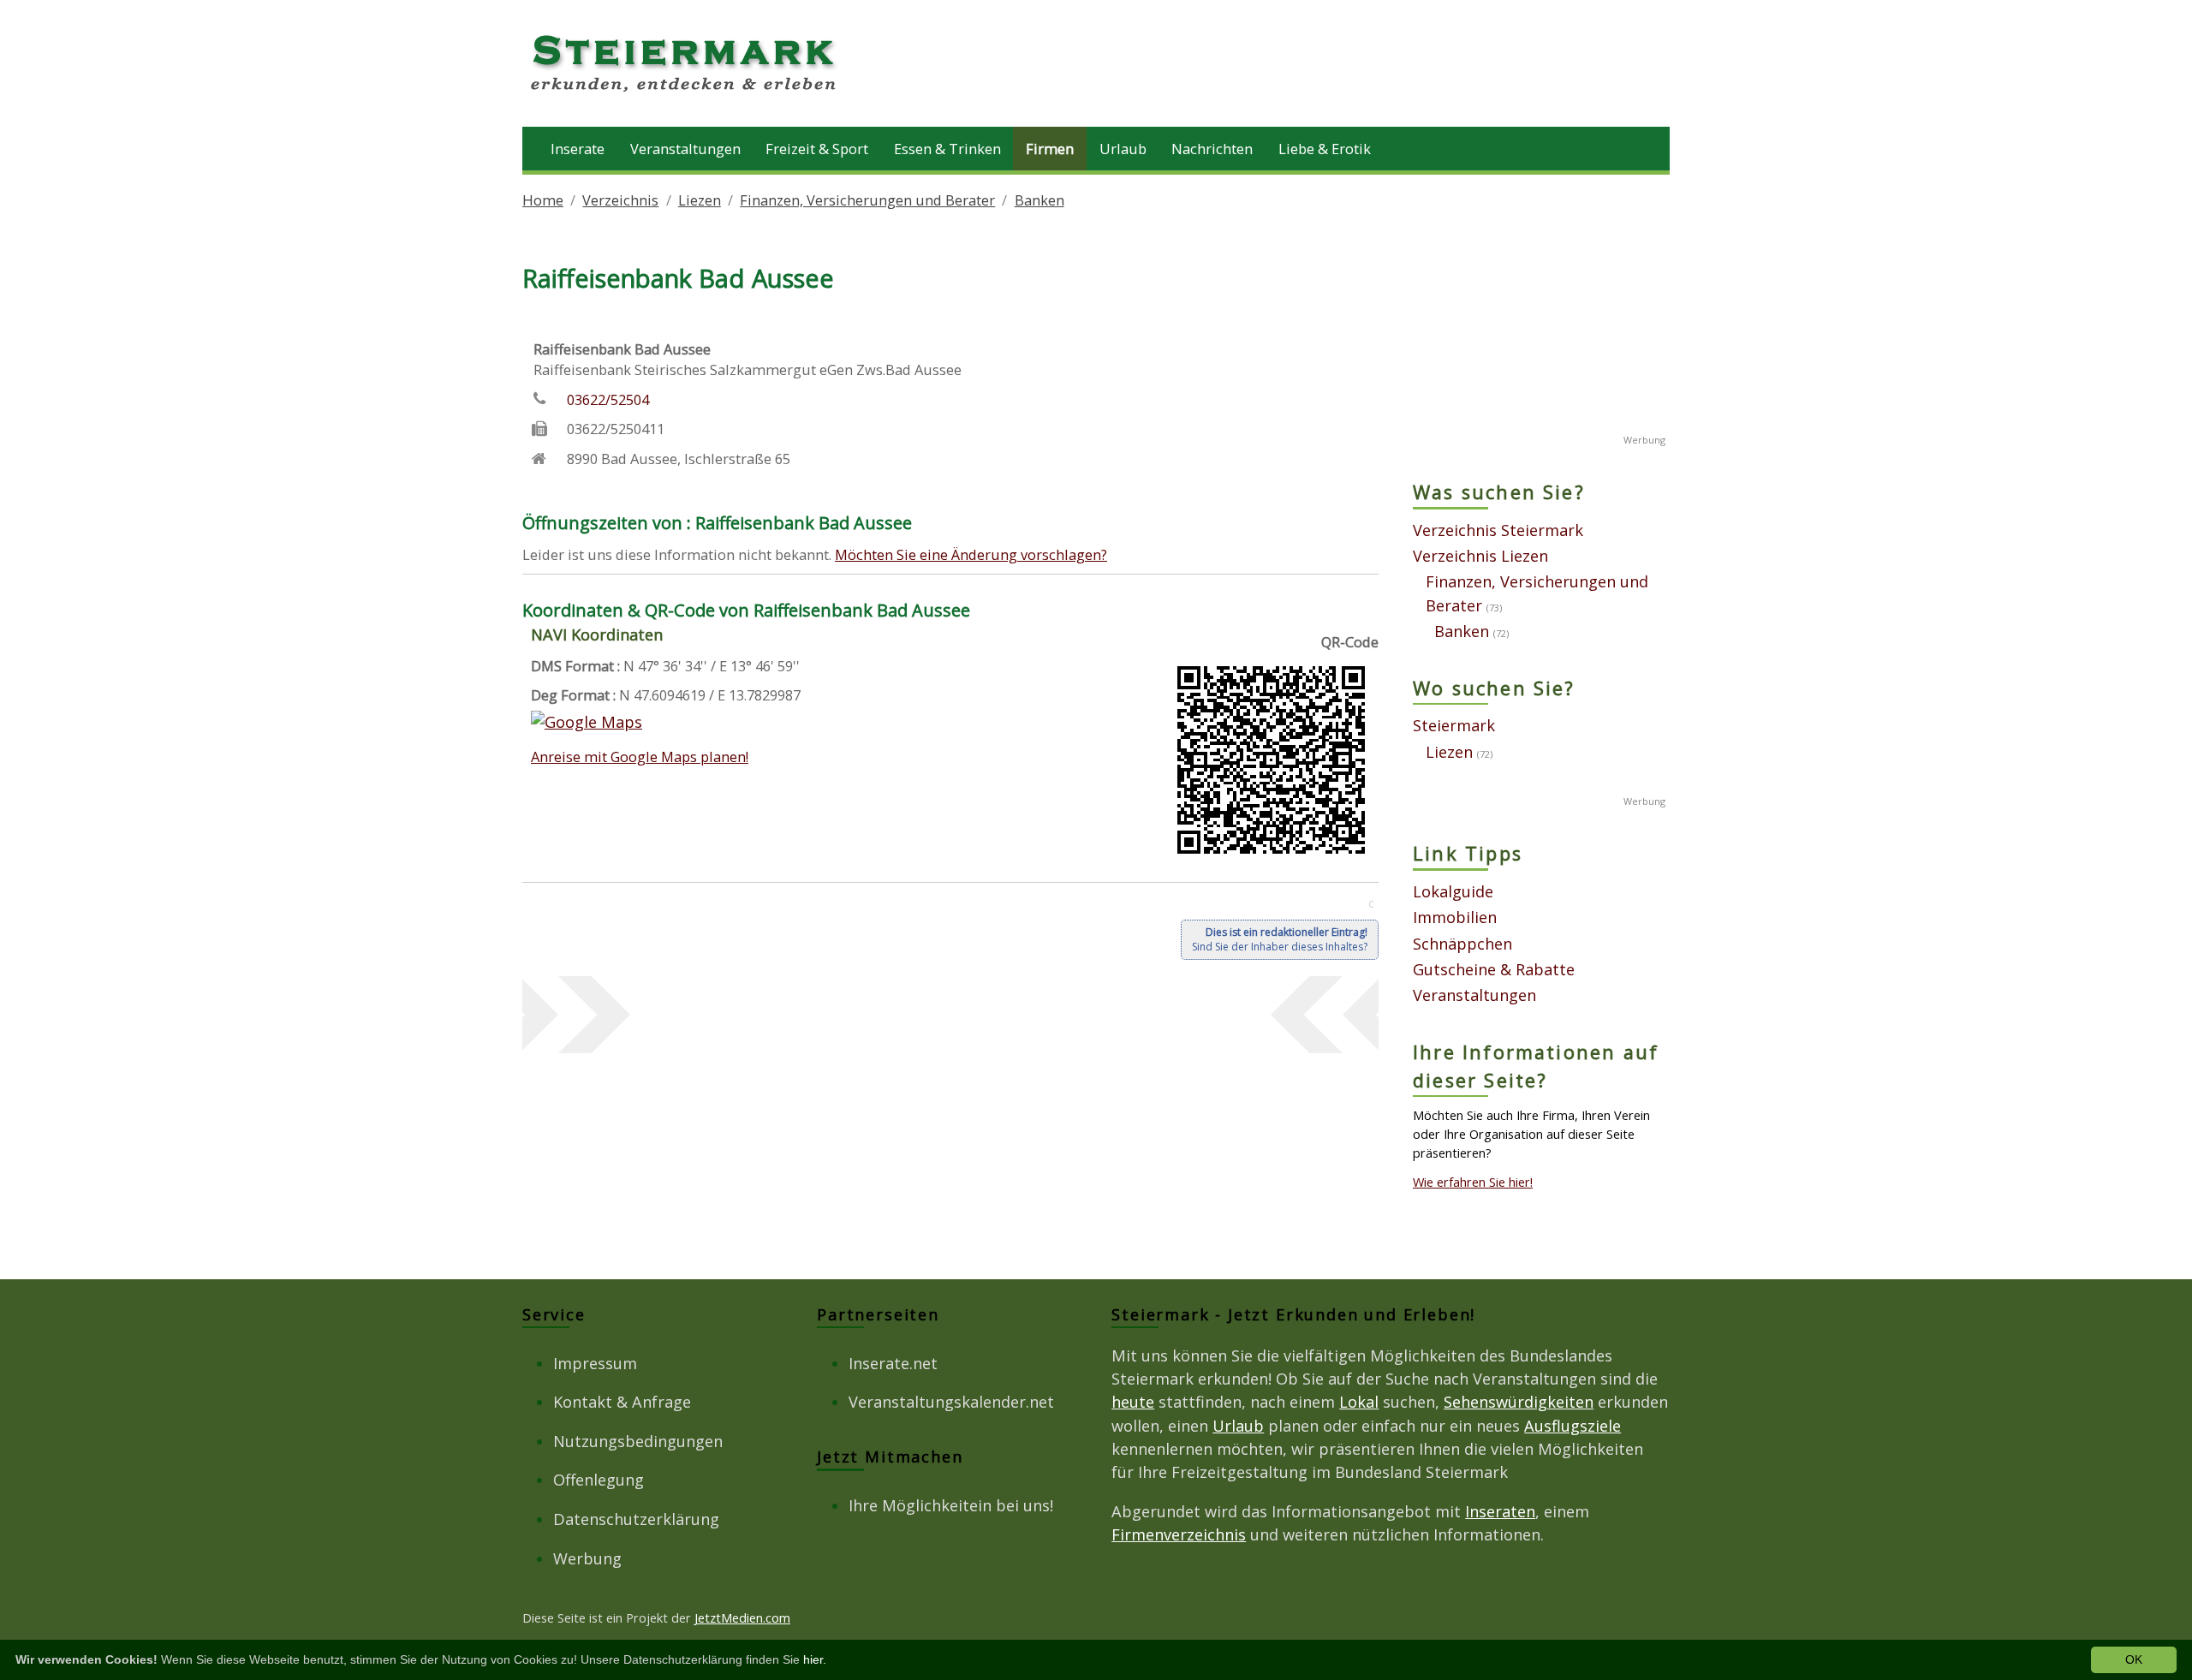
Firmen (1050, 149)
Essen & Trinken (947, 149)
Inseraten (1500, 1511)
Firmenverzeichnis (1179, 1534)
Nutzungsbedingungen (638, 1441)
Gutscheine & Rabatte (1494, 969)
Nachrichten (1212, 149)
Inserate (578, 149)
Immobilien (1455, 917)
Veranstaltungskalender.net (951, 1402)
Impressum (595, 1363)
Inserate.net (893, 1363)
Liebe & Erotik (1325, 149)
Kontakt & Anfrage (622, 1402)
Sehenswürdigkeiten (1519, 1402)
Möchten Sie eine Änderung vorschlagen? (971, 554)
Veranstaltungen (685, 149)
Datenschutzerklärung (636, 1519)
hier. (815, 1659)
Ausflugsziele (1573, 1426)
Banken (1039, 200)
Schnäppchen (1462, 944)
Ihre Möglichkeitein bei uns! (951, 1505)
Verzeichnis (620, 200)
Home (543, 200)
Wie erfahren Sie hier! (1473, 1182)
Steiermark (1454, 725)
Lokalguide (1453, 891)
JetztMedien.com (742, 1617)
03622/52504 (608, 399)
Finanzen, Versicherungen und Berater (867, 200)
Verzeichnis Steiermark (1498, 530)
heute (1133, 1402)
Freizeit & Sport (817, 149)
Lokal (1359, 1402)
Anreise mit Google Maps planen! (640, 757)
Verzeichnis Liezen (1480, 556)
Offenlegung (599, 1480)
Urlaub (1123, 149)
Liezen (700, 200)
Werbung (587, 1558)
